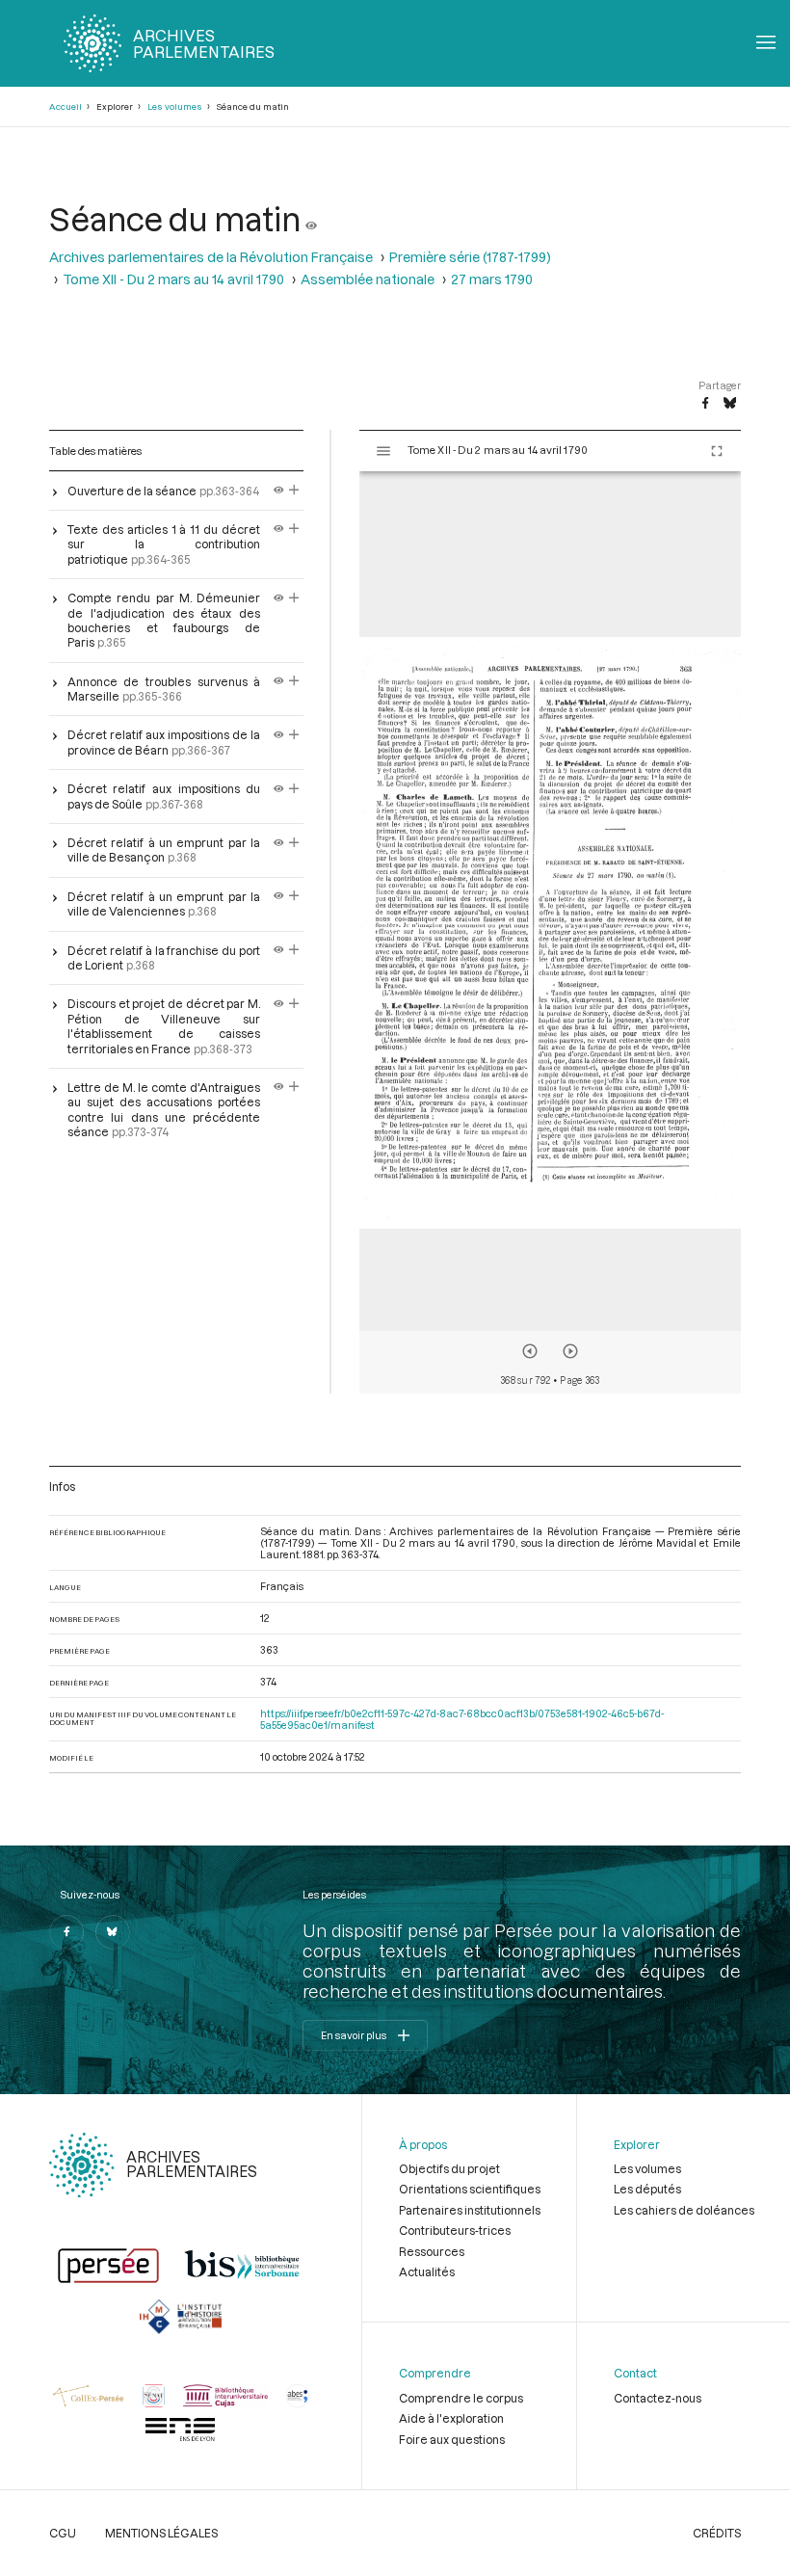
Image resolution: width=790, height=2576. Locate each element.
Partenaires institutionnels (470, 2210)
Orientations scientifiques (470, 2189)
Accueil (66, 106)
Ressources (432, 2251)
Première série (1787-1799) (470, 257)
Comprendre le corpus (461, 2398)
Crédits (717, 2533)
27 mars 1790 (492, 279)
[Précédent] (530, 1351)
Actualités (427, 2271)
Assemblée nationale (368, 279)
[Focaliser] (294, 491)
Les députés (647, 2189)
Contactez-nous (658, 2398)
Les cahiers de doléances (684, 2210)
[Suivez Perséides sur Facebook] (66, 1932)
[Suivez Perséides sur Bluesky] (113, 1932)
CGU (63, 2533)
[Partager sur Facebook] (705, 404)
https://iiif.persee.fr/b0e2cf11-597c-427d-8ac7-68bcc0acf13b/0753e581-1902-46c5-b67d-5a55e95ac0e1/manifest (462, 1719)
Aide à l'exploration (451, 2418)
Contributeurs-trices (455, 2230)
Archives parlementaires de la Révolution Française (211, 257)
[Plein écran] (717, 451)
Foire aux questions (452, 2439)
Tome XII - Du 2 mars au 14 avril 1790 (173, 279)
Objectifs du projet (449, 2168)
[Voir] (311, 218)
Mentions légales (161, 2533)
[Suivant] (570, 1351)
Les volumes (175, 106)
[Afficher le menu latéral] (383, 451)
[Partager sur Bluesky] (730, 404)
